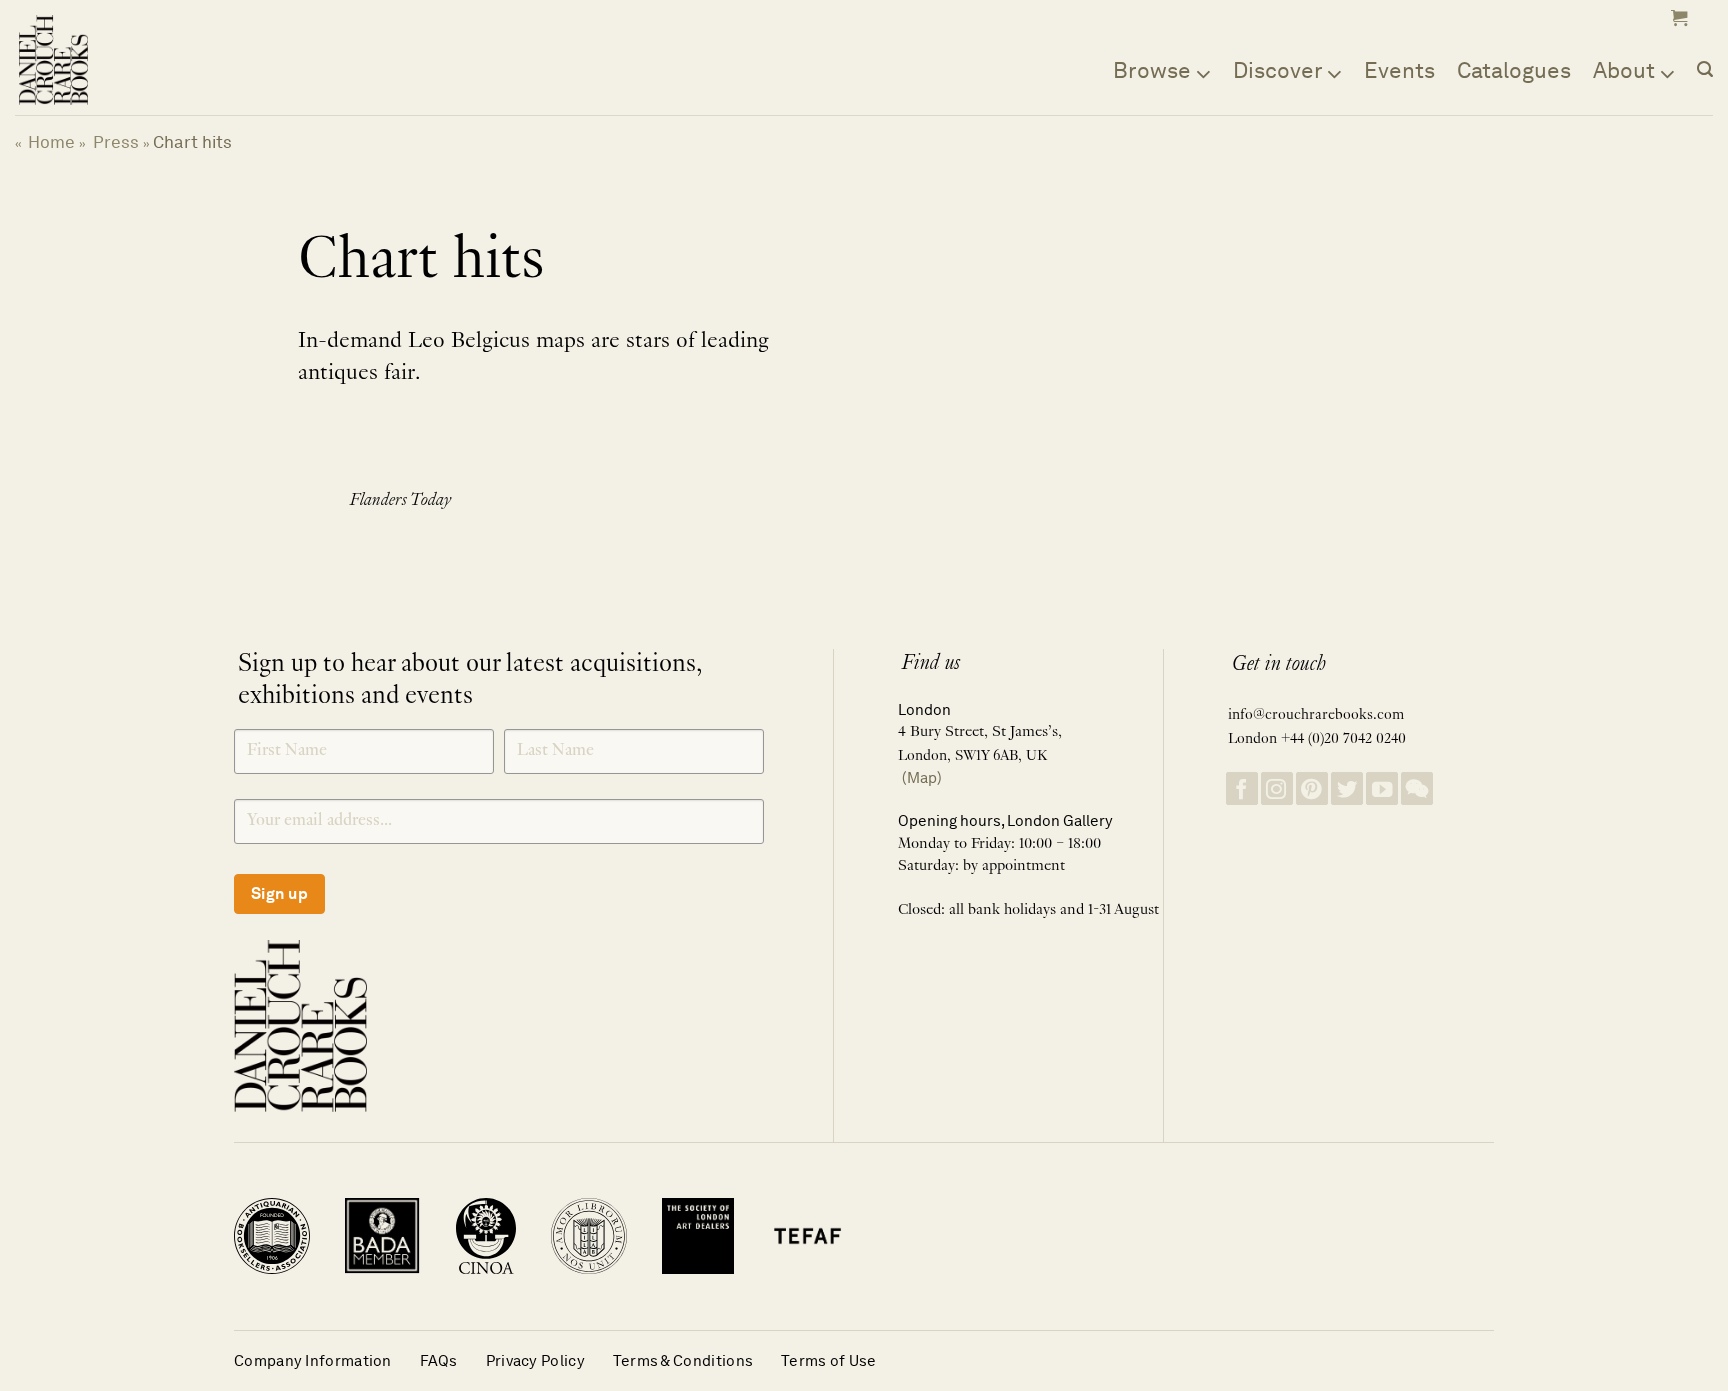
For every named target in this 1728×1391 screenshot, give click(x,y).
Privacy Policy (535, 1360)
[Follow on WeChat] (1417, 788)
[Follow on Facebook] (1242, 788)
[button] (1677, 18)
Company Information (313, 1360)
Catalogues (1514, 70)
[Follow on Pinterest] (1312, 788)
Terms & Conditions (683, 1360)
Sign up (279, 893)
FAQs (439, 1360)
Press (116, 142)
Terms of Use (829, 1360)
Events (1399, 70)
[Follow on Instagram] (1277, 788)
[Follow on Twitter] (1347, 788)
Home (51, 142)
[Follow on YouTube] (1382, 788)
